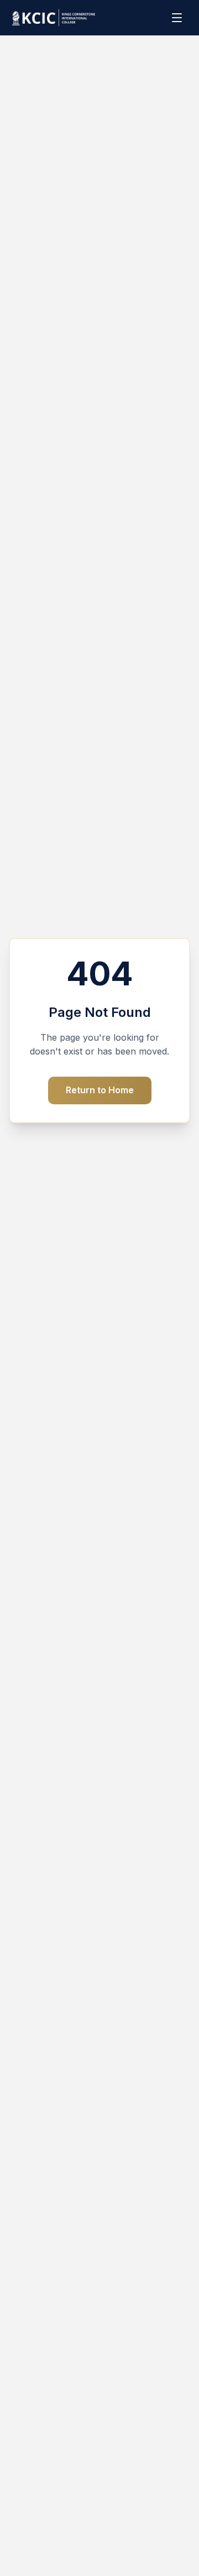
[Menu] (178, 18)
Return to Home (100, 1090)
